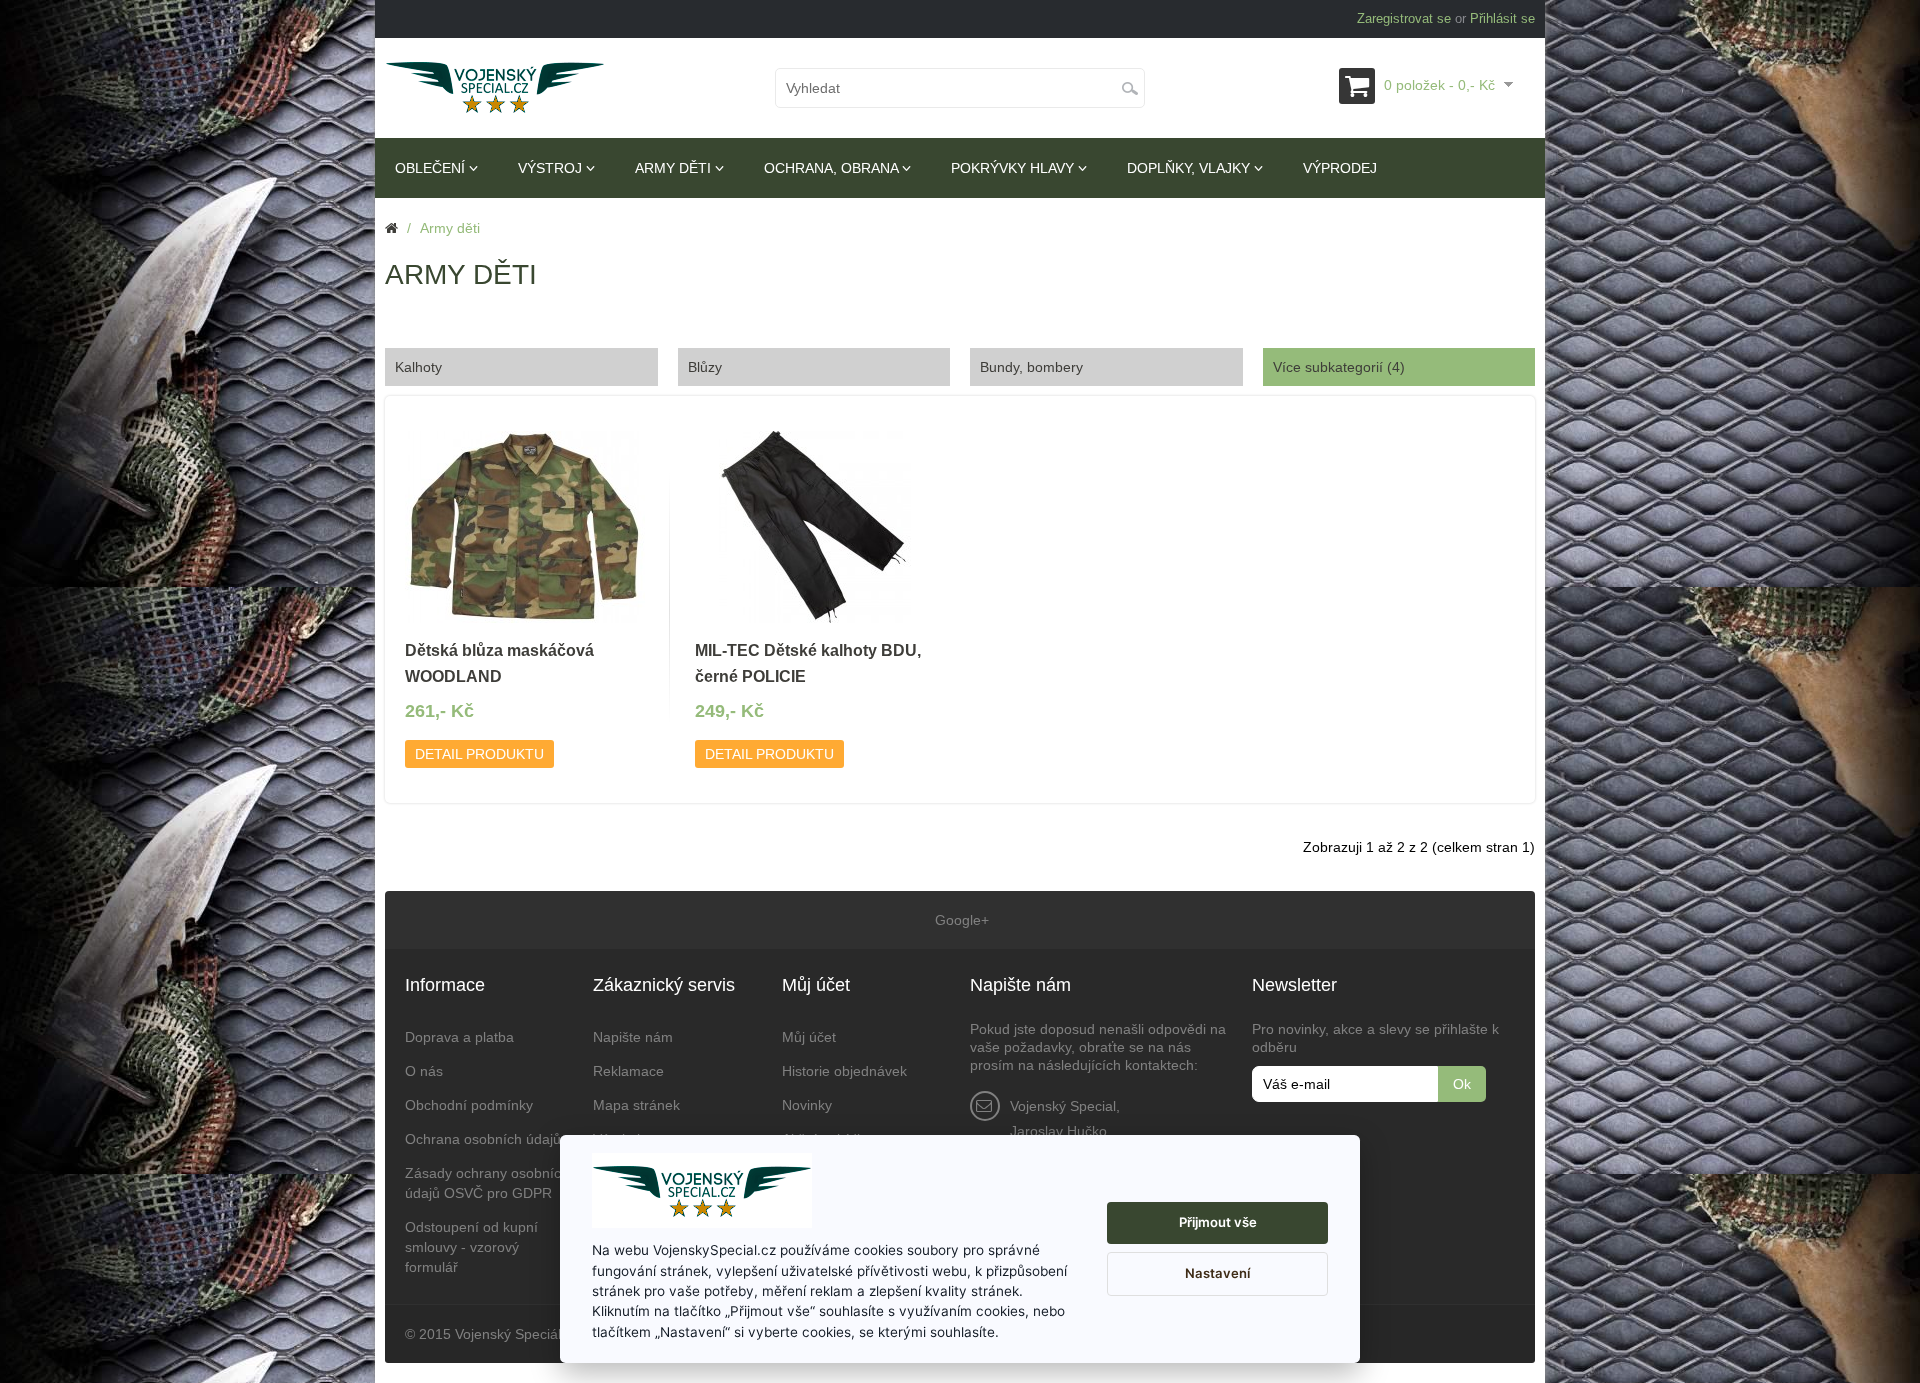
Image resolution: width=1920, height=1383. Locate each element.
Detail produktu (479, 754)
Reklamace (628, 1071)
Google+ (960, 920)
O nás (424, 1071)
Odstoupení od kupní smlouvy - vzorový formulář (471, 1247)
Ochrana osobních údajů (483, 1139)
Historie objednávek (844, 1071)
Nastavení (1217, 1273)
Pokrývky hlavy (1014, 168)
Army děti (675, 168)
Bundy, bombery (1031, 367)
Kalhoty (418, 367)
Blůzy (705, 367)
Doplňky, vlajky (1190, 168)
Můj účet (809, 1037)
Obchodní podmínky (469, 1105)
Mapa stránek (636, 1105)
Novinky (807, 1105)
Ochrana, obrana (833, 168)
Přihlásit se (1502, 18)
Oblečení (432, 168)
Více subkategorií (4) (1339, 367)
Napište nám (633, 1037)
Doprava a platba (459, 1037)
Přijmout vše (1218, 1222)
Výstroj (552, 168)
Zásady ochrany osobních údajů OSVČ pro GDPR (487, 1183)
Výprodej (1340, 168)
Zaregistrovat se (1404, 18)
